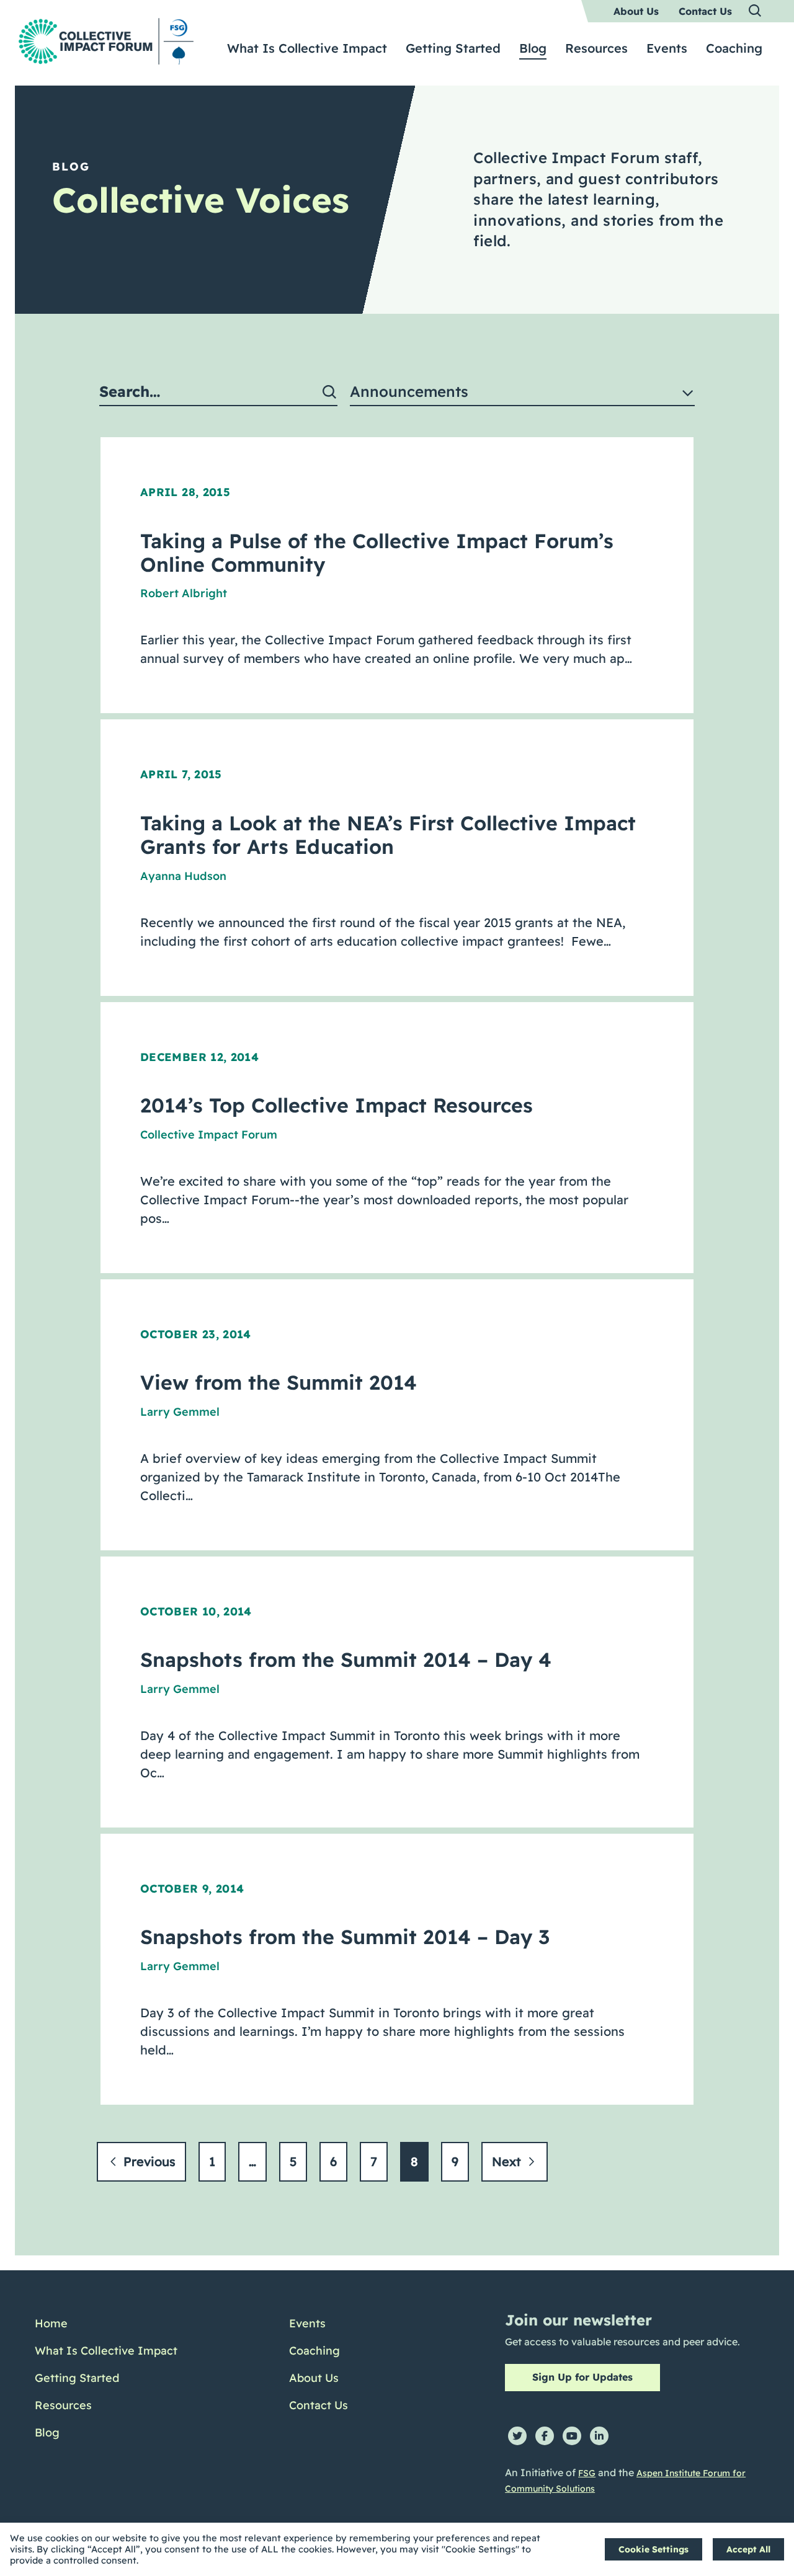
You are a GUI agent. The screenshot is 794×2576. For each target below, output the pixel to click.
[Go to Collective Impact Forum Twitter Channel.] (517, 2436)
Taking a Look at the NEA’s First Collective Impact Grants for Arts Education (388, 835)
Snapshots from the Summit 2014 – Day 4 (346, 1659)
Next (508, 2161)
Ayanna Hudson (183, 876)
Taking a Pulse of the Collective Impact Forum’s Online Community (377, 553)
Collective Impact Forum (209, 1135)
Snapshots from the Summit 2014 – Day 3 (345, 1937)
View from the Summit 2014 (279, 1382)
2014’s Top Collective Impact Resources (337, 1105)
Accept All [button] (748, 2549)
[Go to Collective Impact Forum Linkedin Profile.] (599, 2436)
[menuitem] (636, 11)
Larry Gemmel (180, 1412)
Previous (148, 2161)
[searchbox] (218, 392)
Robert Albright (184, 593)
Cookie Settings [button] (653, 2549)
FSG (587, 2473)
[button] (756, 11)
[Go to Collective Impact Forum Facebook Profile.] (545, 2436)
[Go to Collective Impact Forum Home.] (106, 41)
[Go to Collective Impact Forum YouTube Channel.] (572, 2436)
